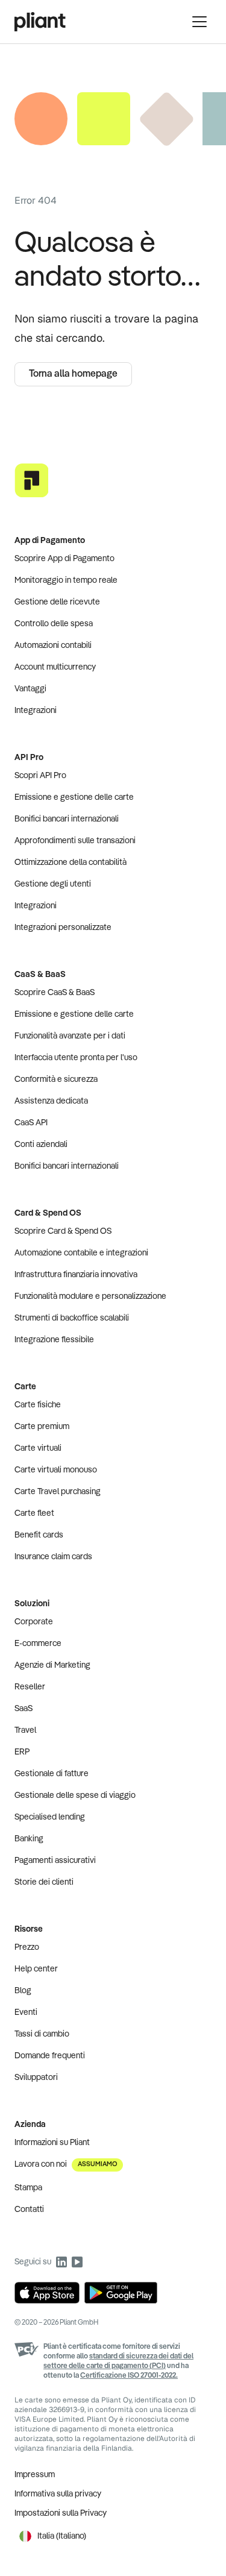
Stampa (28, 2188)
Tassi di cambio (42, 2034)
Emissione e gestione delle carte (74, 797)
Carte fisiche (38, 1405)
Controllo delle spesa (54, 624)
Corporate (34, 1622)
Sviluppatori (36, 2078)
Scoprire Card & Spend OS (63, 1231)
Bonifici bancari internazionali (67, 819)
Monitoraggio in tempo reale (66, 580)
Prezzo (27, 1947)
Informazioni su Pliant (52, 2143)
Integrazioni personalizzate (63, 928)
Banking (29, 1839)
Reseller (30, 1687)
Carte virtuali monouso (56, 1470)
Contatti (29, 2210)
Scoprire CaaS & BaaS (55, 993)
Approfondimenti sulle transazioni (75, 841)
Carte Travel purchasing (58, 1492)
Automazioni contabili (53, 646)
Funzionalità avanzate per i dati (70, 1036)
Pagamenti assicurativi (55, 1861)
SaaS (24, 1709)
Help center (36, 1969)
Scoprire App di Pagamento (64, 559)
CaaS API (31, 1123)
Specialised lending (50, 1817)
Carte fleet (34, 1513)
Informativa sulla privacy (58, 2494)
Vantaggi (30, 689)
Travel (25, 1730)
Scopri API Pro (40, 776)
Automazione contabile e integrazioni (81, 1253)
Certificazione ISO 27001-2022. (129, 2376)
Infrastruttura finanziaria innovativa (76, 1275)
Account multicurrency (55, 667)
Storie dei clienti (44, 1882)
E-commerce (38, 1644)
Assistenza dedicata (51, 1101)
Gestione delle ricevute (57, 602)
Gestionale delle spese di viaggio (75, 1795)
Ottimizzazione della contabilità (71, 862)
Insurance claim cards (53, 1557)
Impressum (35, 2475)
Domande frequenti (50, 2056)
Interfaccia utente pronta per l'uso (76, 1058)
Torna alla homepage (73, 374)
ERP (22, 1752)
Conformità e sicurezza (56, 1079)
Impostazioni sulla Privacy (61, 2513)
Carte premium (42, 1427)
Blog (23, 1991)
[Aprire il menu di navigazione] (199, 22)
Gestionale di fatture (52, 1774)
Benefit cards (39, 1535)
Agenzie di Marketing (52, 1665)
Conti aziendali (41, 1145)
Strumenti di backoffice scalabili (72, 1318)
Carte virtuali (38, 1448)
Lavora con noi (66, 2164)
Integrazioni (36, 711)
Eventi (26, 2012)
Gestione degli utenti (53, 884)
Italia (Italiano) (62, 2536)
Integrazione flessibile (54, 1340)
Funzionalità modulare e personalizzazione (90, 1296)
